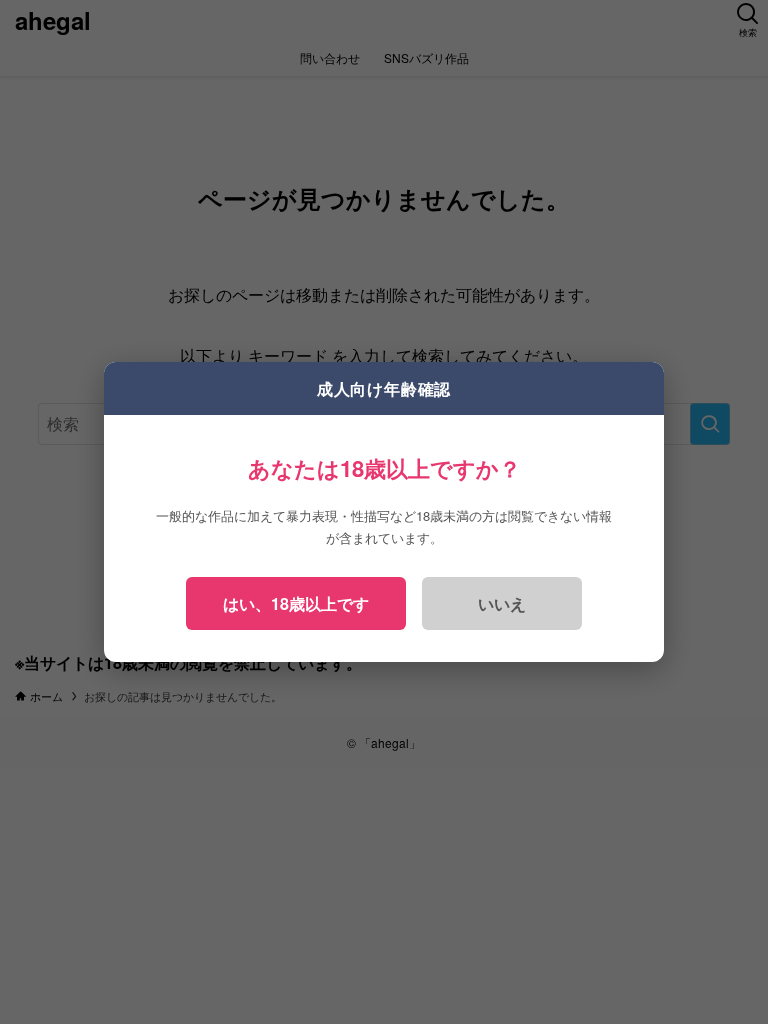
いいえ (502, 603)
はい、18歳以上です (296, 603)
